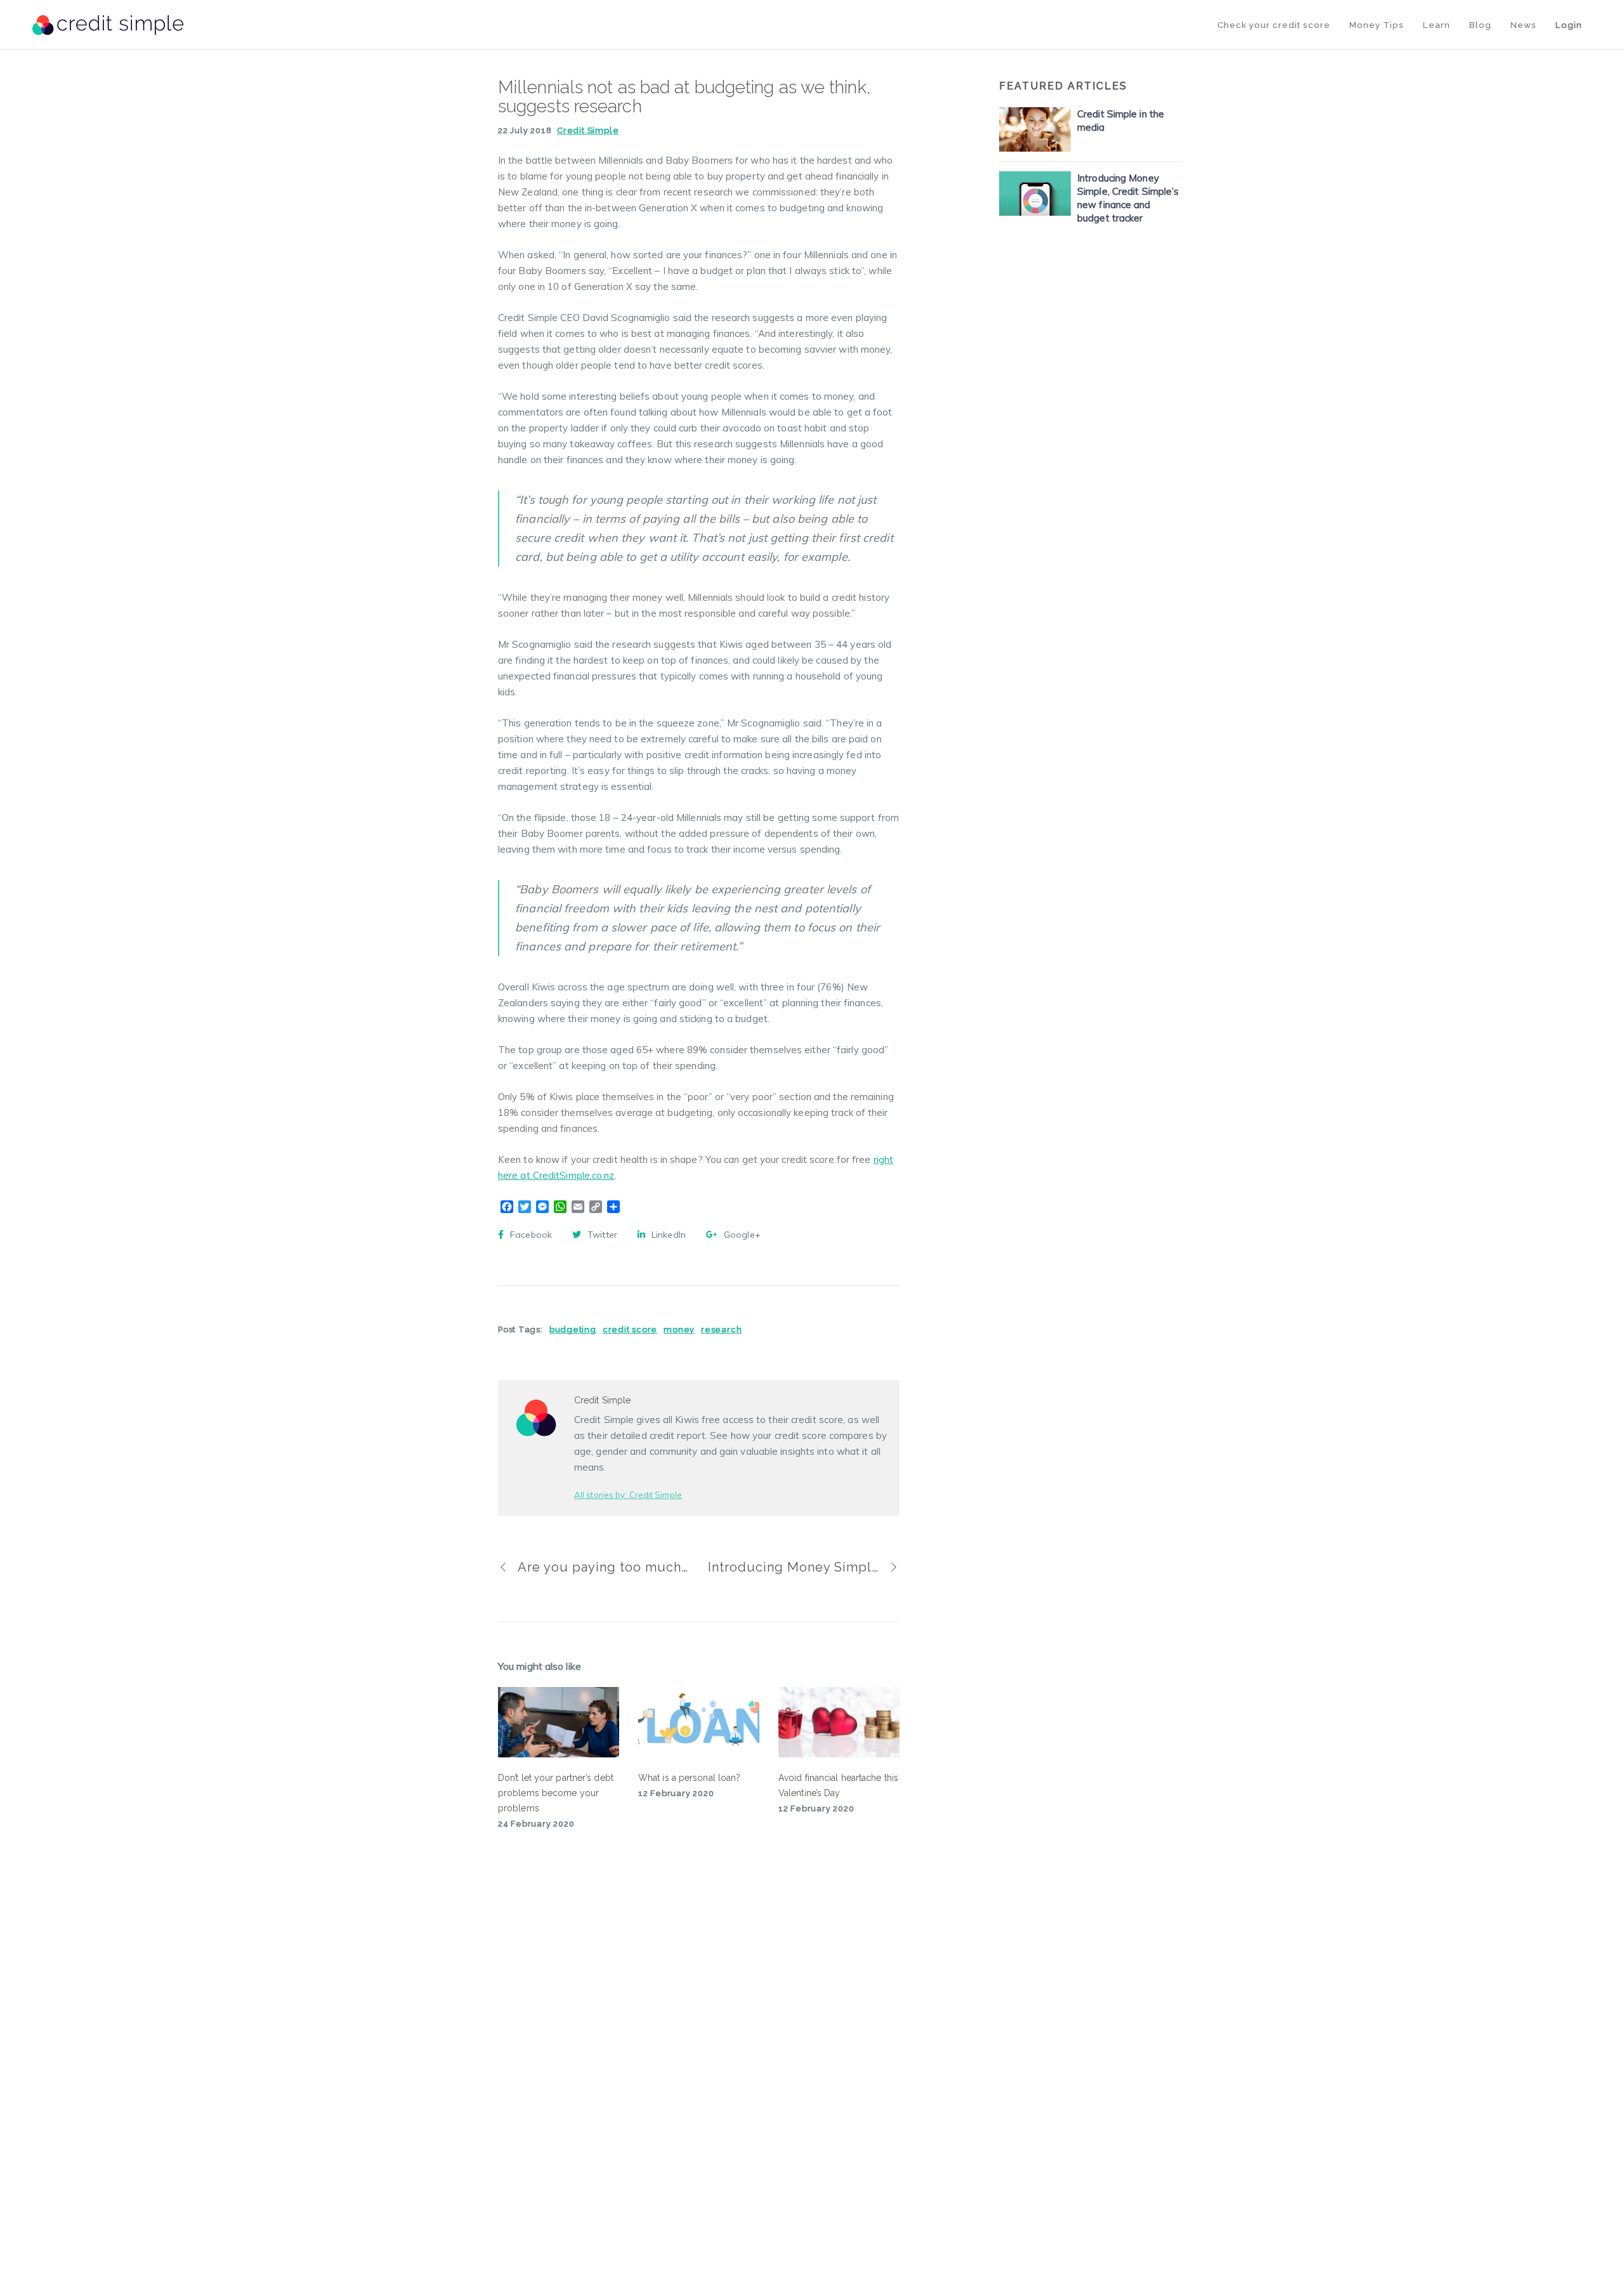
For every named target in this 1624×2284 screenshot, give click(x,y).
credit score (630, 1329)
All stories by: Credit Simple (628, 1495)
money (679, 1329)
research (721, 1329)
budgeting (573, 1329)
